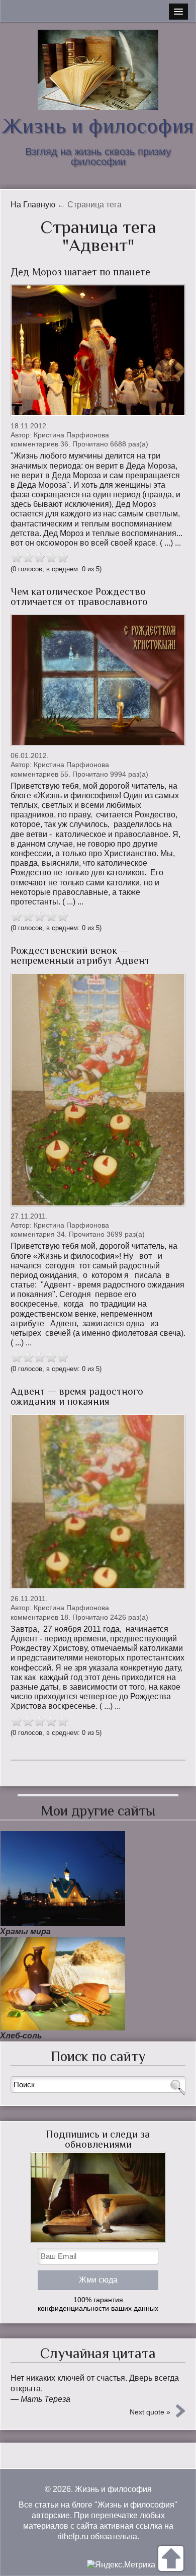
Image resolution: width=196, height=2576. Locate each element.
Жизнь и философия (98, 126)
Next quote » (150, 2412)
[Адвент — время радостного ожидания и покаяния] (98, 1501)
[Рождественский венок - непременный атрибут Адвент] (98, 1090)
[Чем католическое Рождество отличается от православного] (98, 680)
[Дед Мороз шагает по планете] (98, 350)
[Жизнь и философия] (98, 70)
